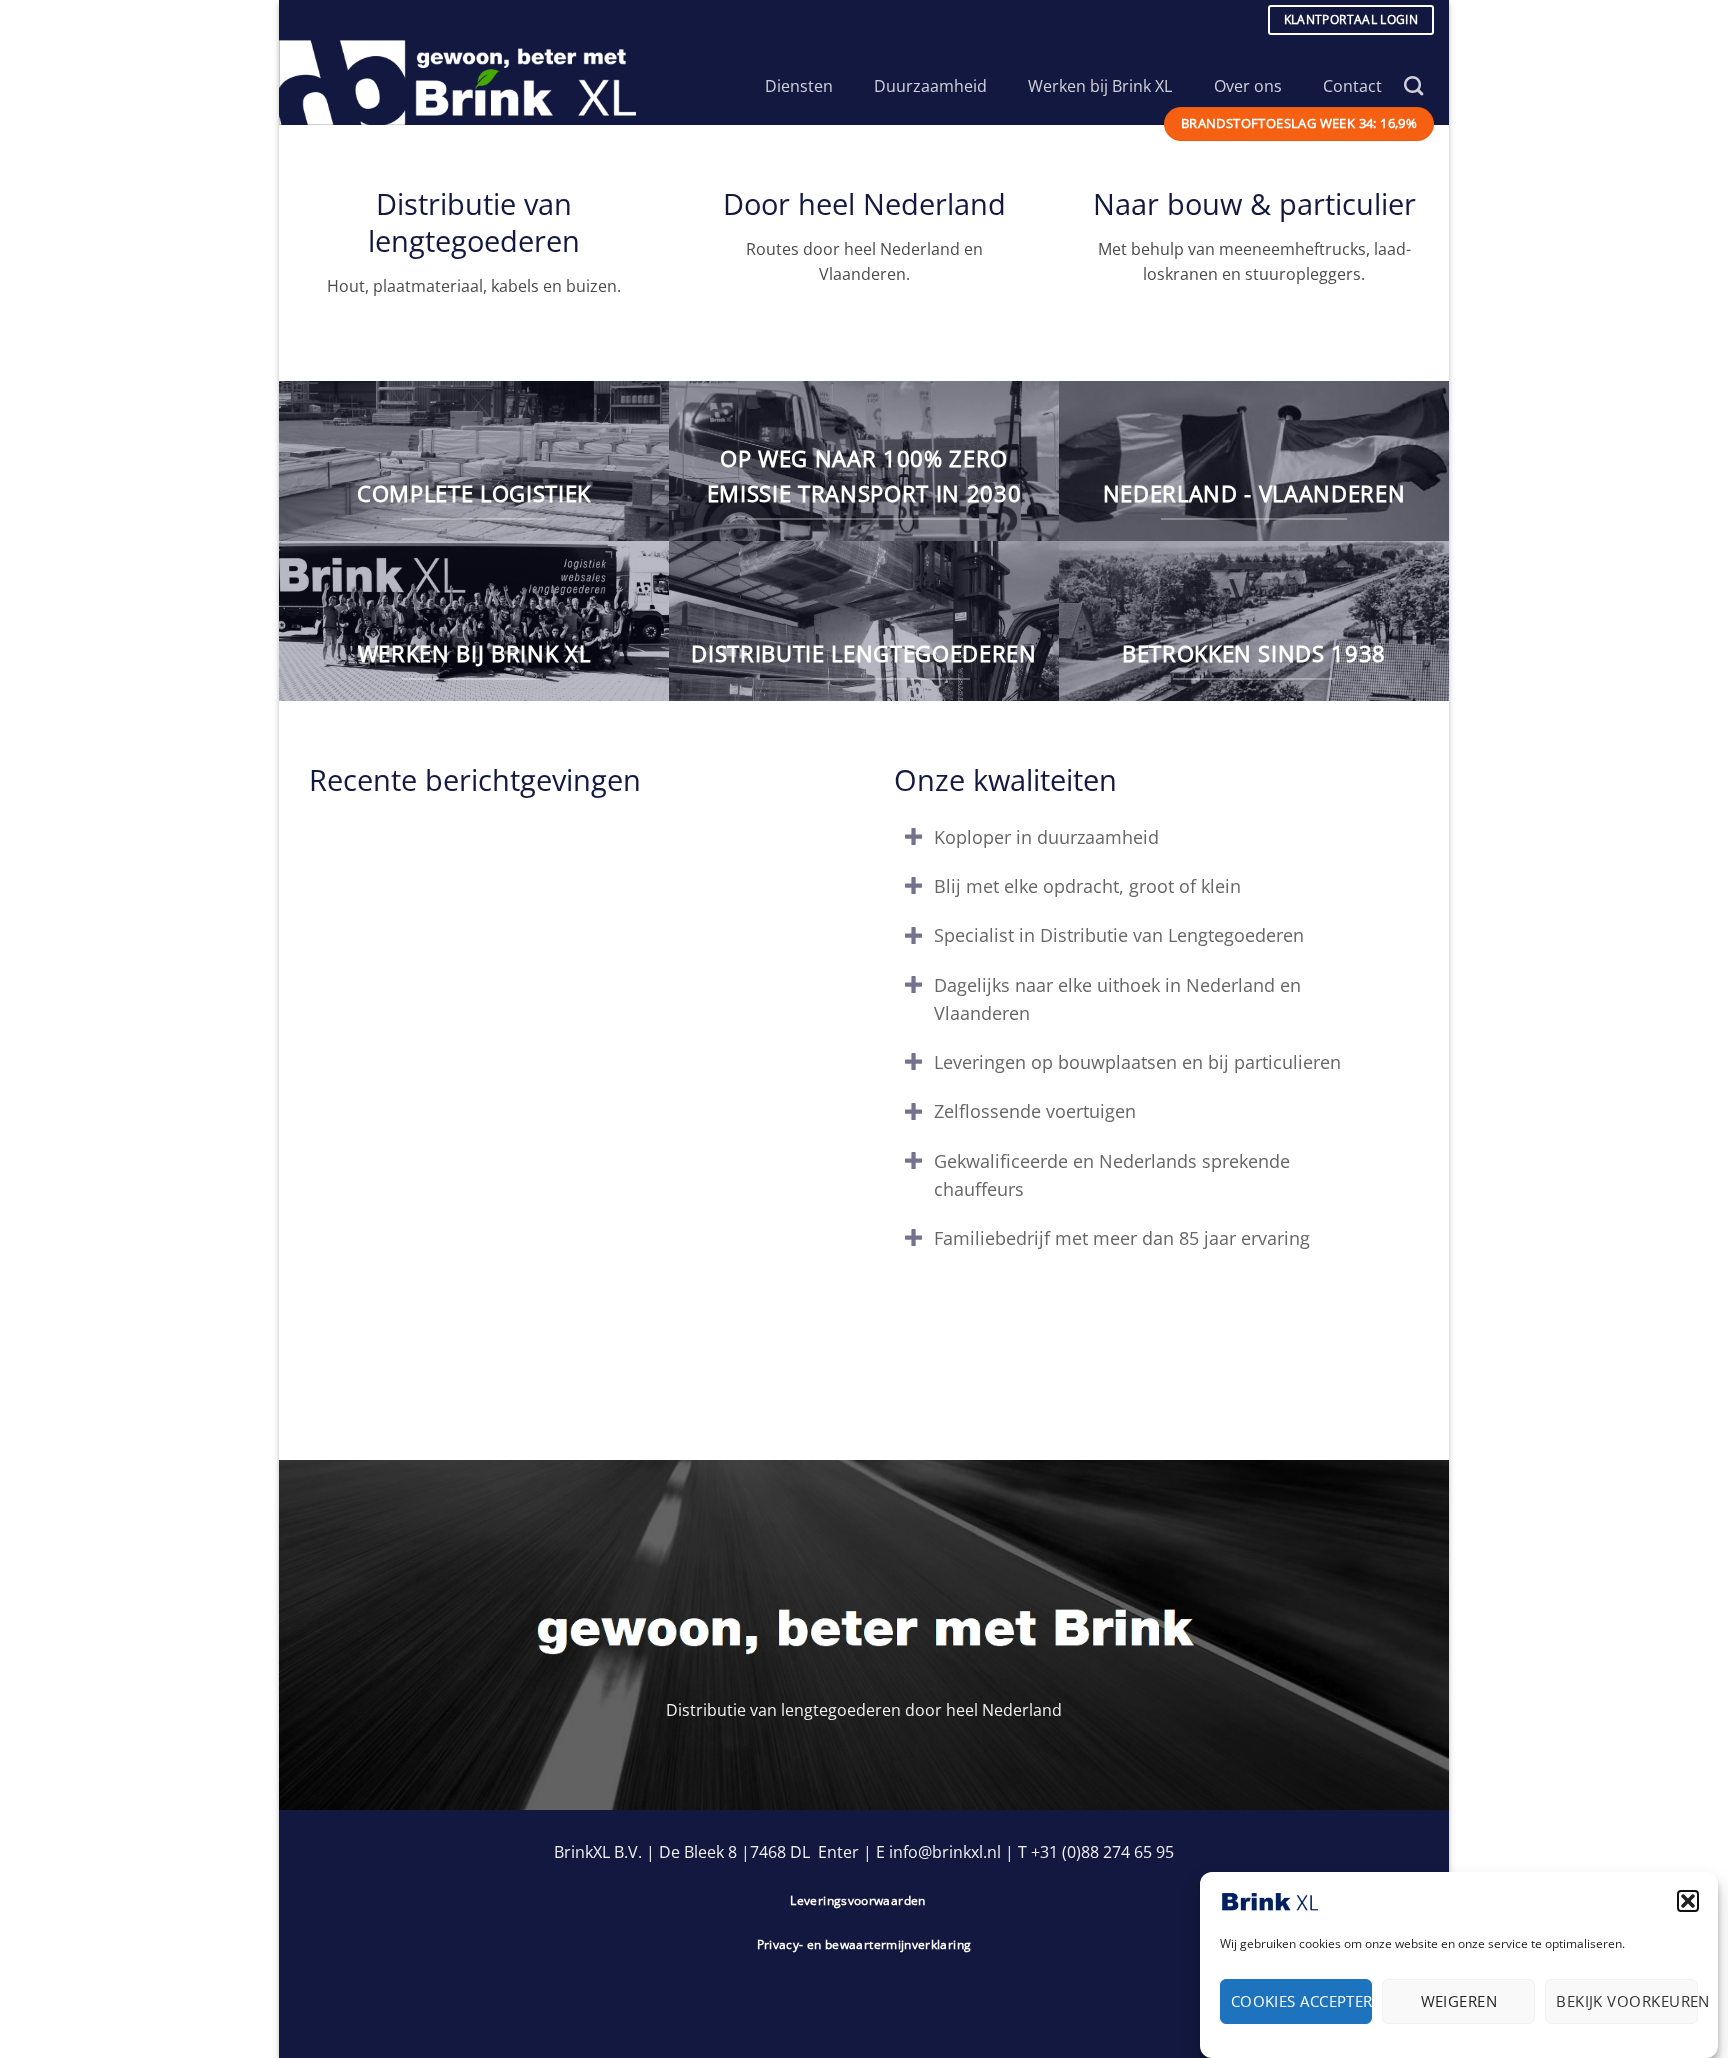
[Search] (1413, 85)
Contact (1352, 86)
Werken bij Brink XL (1100, 86)
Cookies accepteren (1302, 2001)
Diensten (799, 86)
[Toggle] (913, 839)
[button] (1688, 1901)
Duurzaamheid (930, 86)
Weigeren (1459, 2001)
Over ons (1248, 86)
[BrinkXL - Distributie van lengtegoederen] (466, 82)
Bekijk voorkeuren (1627, 2001)
